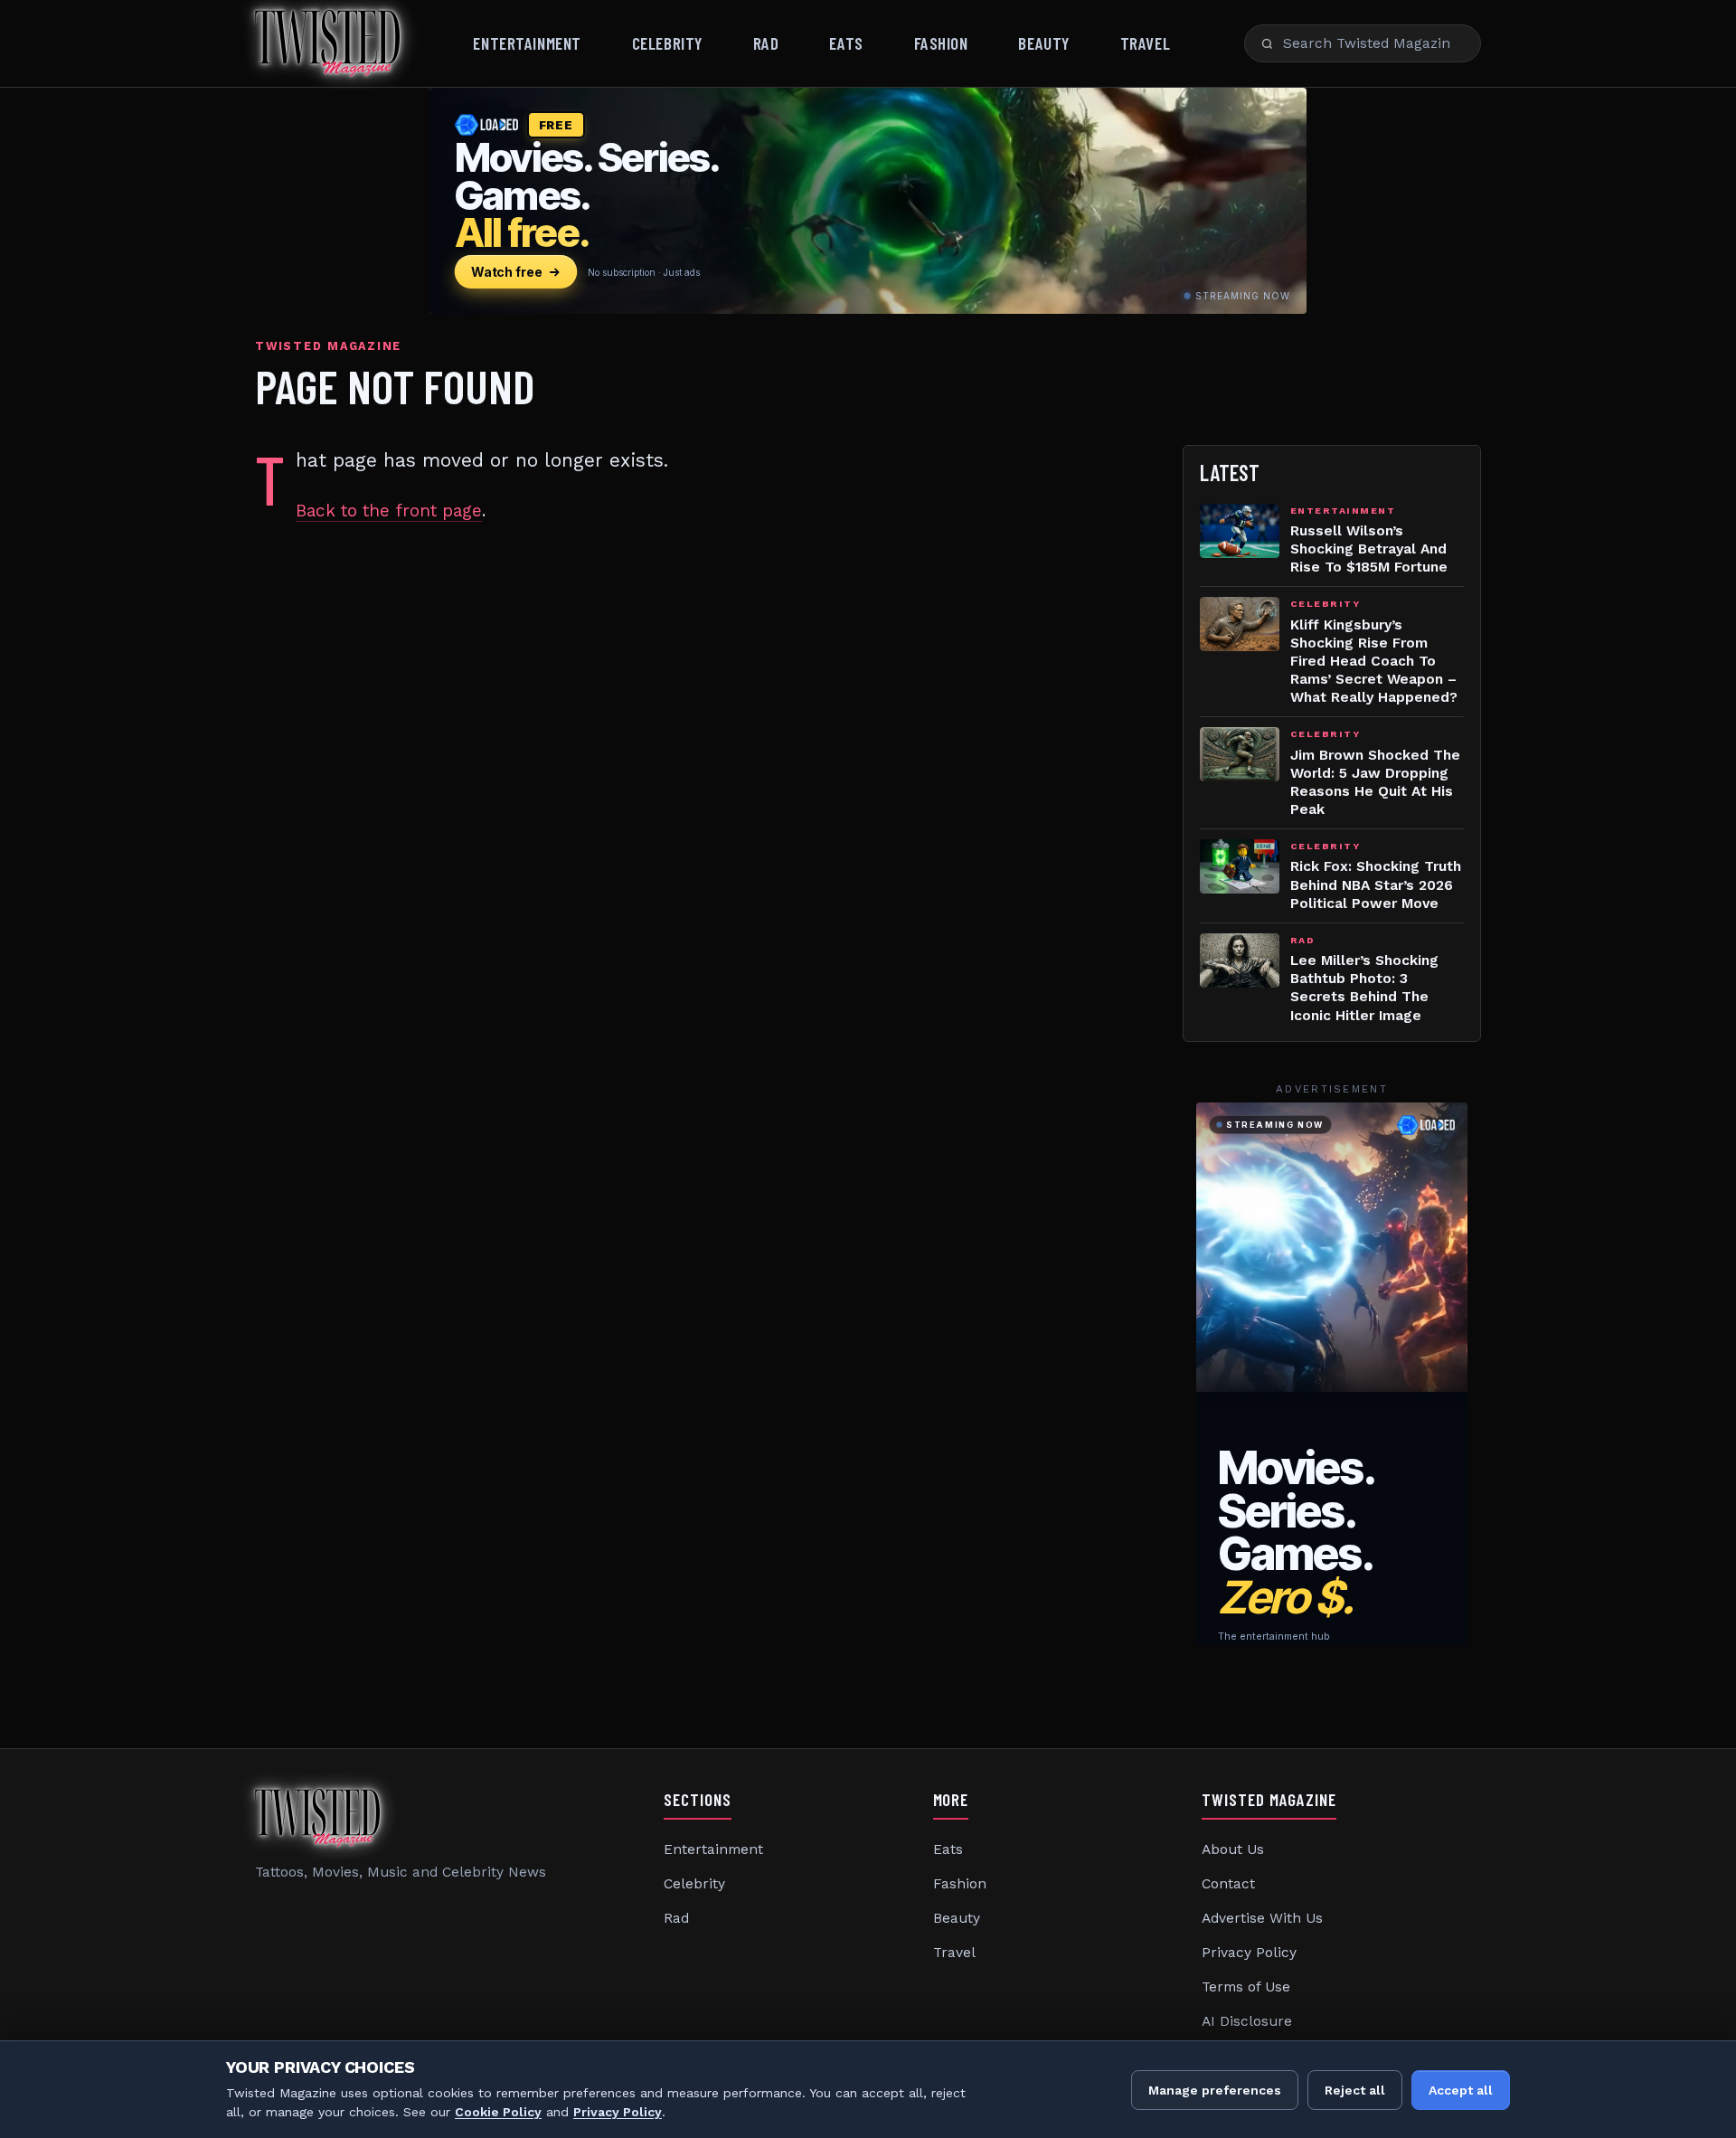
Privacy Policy (1249, 1953)
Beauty (1043, 43)
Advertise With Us (1262, 1918)
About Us (1233, 1849)
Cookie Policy (498, 2112)
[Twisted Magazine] (327, 43)
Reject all (1355, 2090)
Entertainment (527, 43)
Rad (766, 43)
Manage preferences (1215, 2090)
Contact (1228, 1884)
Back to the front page (389, 511)
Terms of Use (1246, 1987)
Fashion (941, 43)
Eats (846, 43)
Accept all (1461, 2090)
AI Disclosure (1247, 2021)
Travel (1145, 43)
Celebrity (667, 43)
